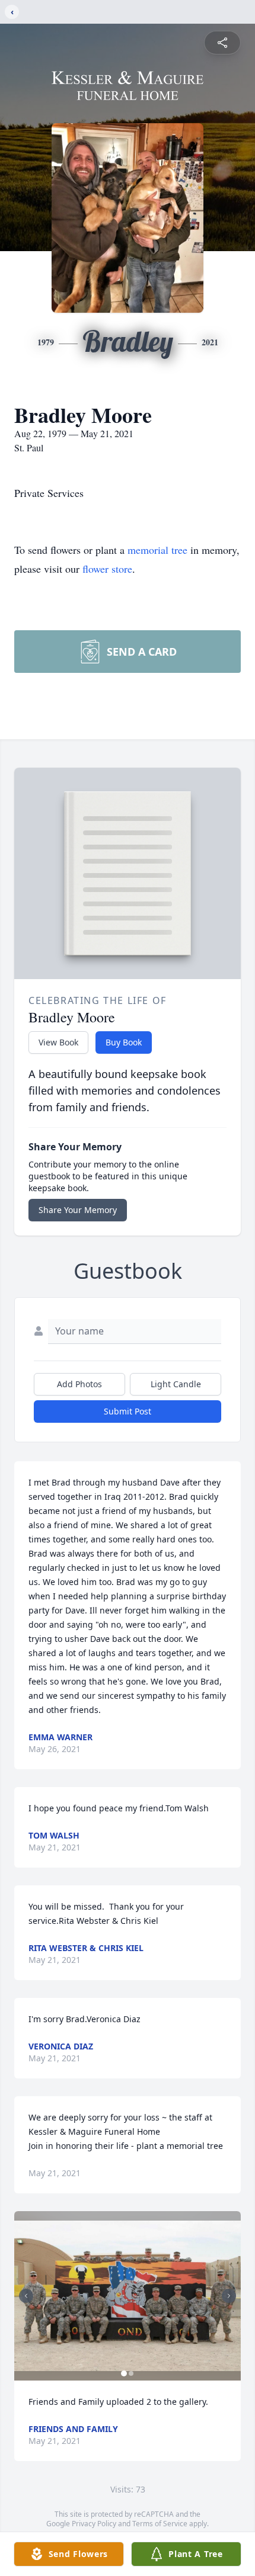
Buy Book (124, 1042)
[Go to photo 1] (124, 2373)
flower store (107, 569)
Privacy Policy (94, 2524)
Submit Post (128, 1411)
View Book (58, 1042)
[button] (128, 2296)
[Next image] (229, 2296)
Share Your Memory (78, 1210)
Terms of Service (160, 2524)
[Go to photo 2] (131, 2373)
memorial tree (157, 550)
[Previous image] (26, 2296)
